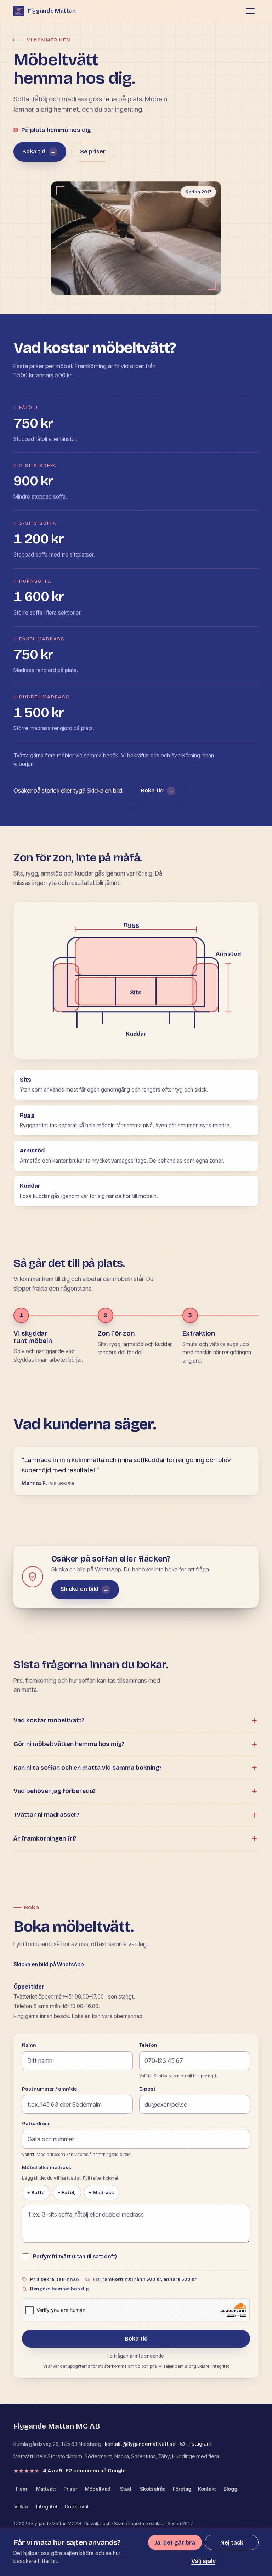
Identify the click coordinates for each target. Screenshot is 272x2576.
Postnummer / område (49, 2089)
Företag (182, 2489)
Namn (29, 2045)
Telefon (148, 2045)
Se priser (93, 152)
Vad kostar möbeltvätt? (49, 1720)
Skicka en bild (85, 1589)
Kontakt (207, 2489)
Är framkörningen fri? (45, 1839)
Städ (126, 2489)
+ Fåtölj (67, 2193)
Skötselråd (153, 2489)
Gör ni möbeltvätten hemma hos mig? (69, 1744)
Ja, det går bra (175, 2543)
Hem (21, 2489)
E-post (148, 2089)
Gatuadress (36, 2124)
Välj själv (203, 2561)
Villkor (21, 2507)
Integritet (220, 2366)
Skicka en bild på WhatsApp (49, 1964)
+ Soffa (36, 2193)
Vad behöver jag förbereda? (55, 1791)
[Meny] (250, 11)
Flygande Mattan (52, 11)
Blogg (230, 2489)
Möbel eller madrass (47, 2168)
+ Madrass (101, 2193)
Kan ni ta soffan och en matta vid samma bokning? (88, 1768)
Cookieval (76, 2507)
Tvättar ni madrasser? (46, 1815)
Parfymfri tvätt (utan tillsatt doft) (75, 2257)
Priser (70, 2489)
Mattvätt (46, 2489)
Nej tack (232, 2543)
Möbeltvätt (98, 2489)
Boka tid (39, 152)
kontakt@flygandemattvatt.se (140, 2444)
